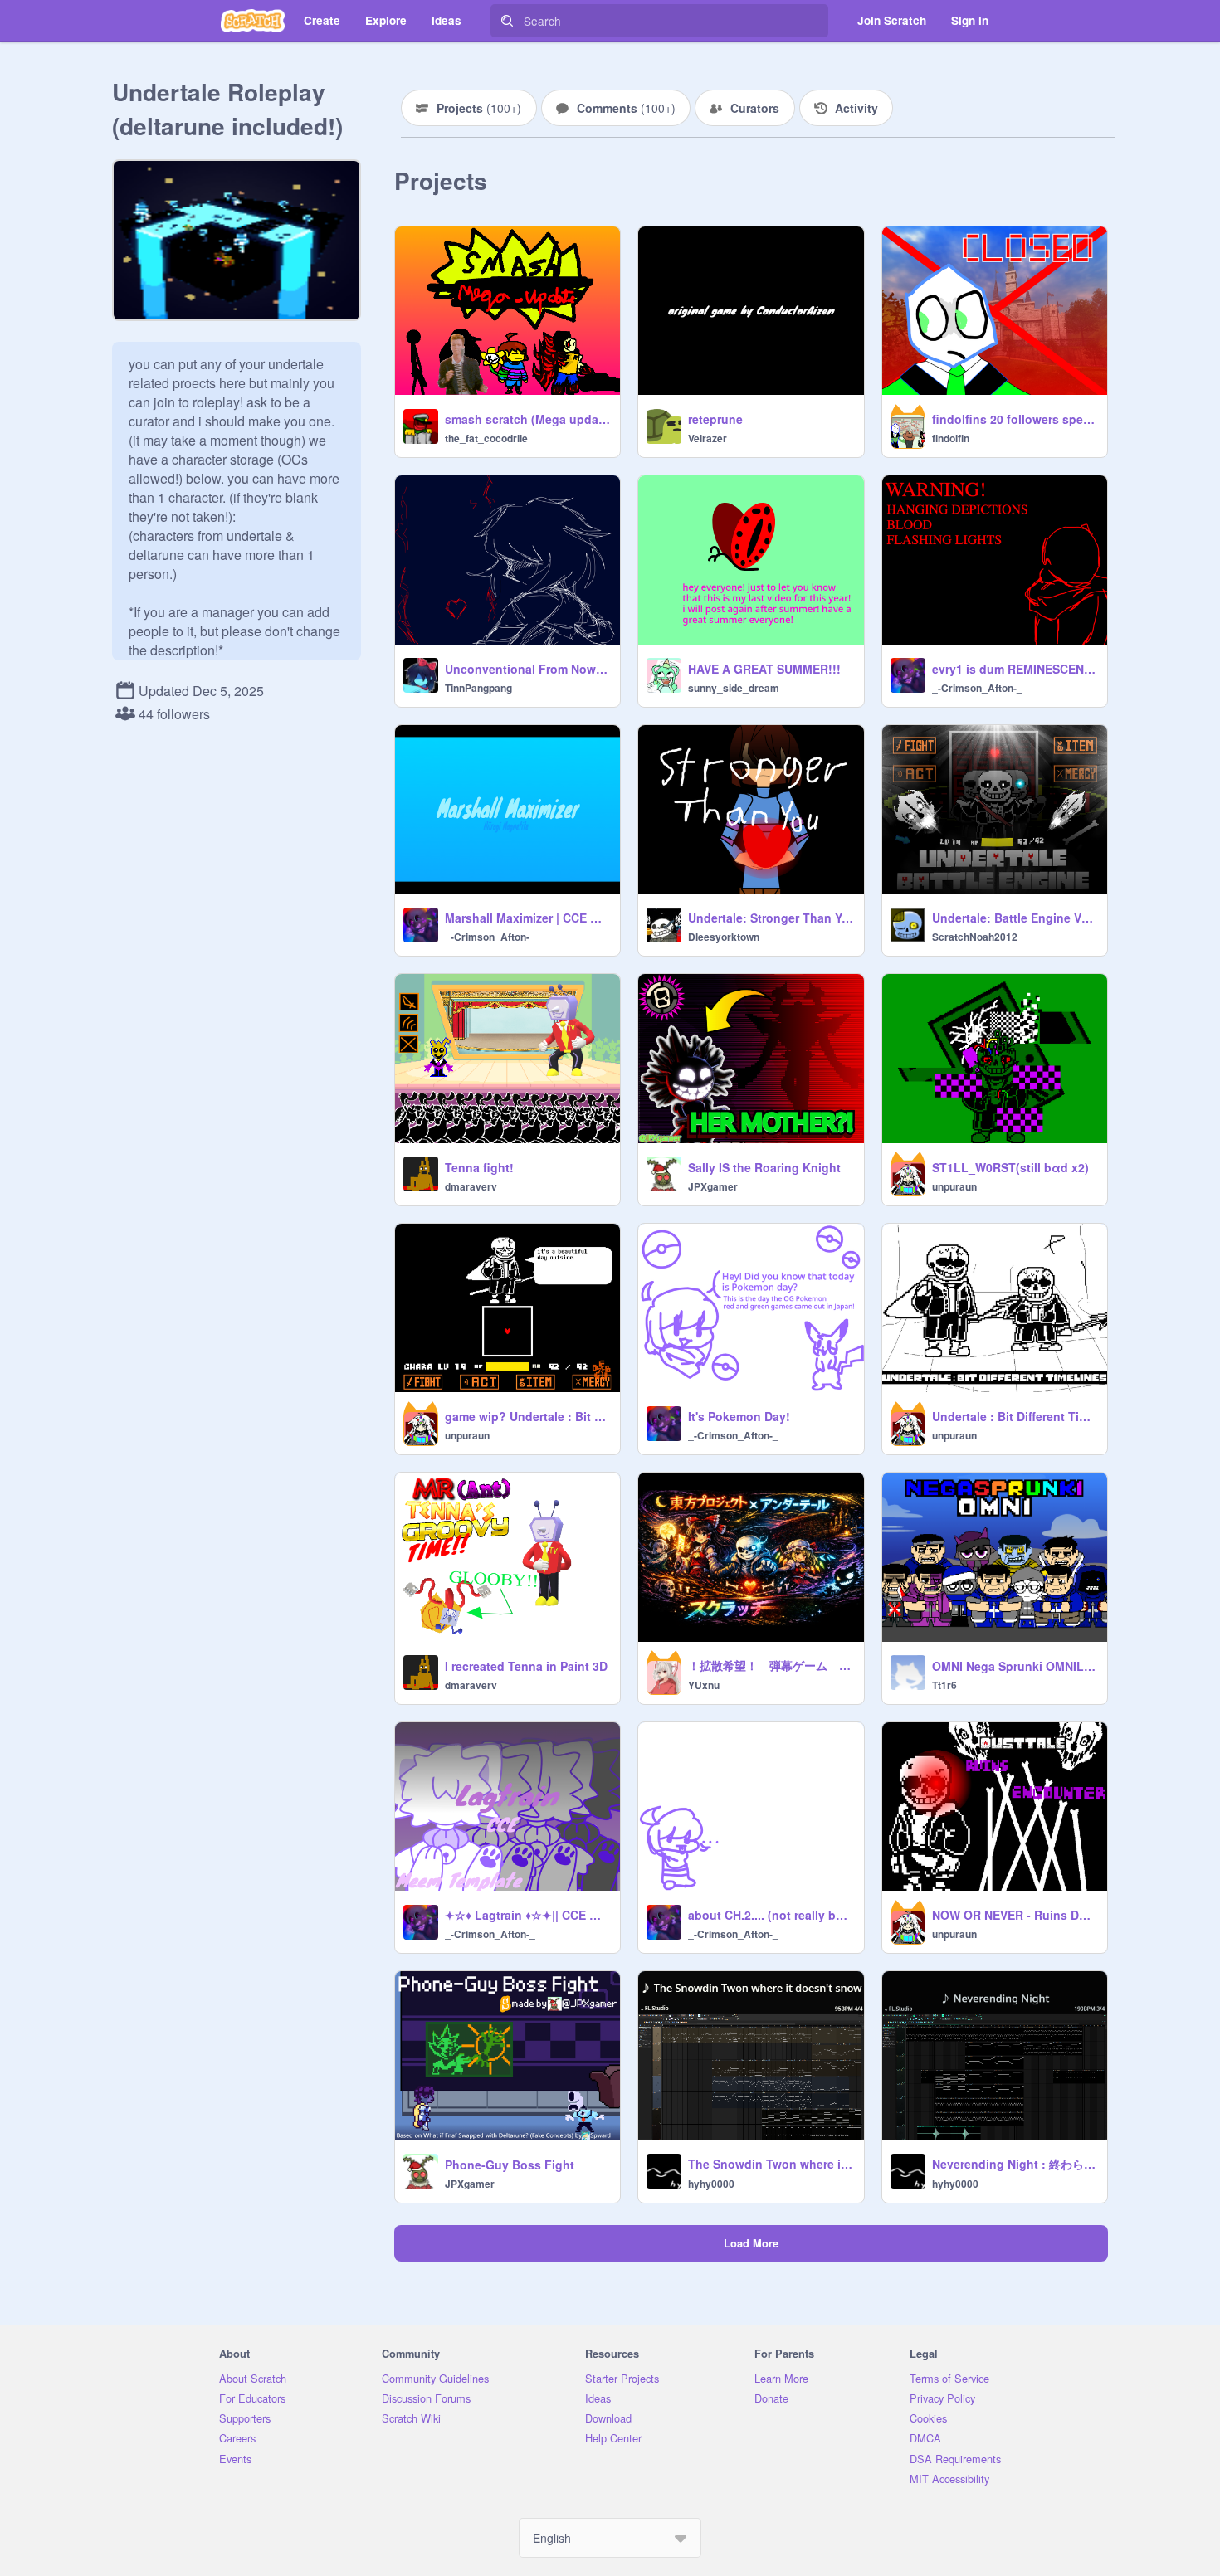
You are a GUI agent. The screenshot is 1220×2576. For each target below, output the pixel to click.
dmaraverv (471, 1186)
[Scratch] (253, 21)
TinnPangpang (478, 688)
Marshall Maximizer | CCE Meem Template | (527, 918)
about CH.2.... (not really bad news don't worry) (771, 1915)
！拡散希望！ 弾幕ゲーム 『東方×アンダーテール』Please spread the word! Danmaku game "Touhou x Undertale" (771, 1665)
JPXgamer (713, 1186)
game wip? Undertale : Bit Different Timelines (527, 1416)
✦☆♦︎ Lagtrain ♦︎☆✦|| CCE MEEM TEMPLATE (527, 1915)
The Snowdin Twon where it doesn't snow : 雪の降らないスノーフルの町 (771, 2164)
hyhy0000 (711, 2184)
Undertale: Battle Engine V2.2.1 (1015, 918)
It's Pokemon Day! (739, 1416)
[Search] (507, 21)
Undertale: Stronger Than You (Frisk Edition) (771, 918)
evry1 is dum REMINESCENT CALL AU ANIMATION (1015, 669)
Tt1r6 (944, 1685)
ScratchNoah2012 (975, 937)
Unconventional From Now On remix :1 (527, 669)
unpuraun (954, 1186)
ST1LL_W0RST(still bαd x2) (1010, 1167)
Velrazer (708, 438)
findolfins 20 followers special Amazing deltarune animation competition (1015, 419)
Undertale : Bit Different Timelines (1015, 1416)
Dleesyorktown (724, 937)
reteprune (715, 419)
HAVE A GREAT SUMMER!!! (764, 669)
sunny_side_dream (734, 688)
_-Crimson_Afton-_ (977, 688)
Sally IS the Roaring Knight (764, 1167)
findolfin (951, 438)
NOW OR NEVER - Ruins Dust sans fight (1015, 1915)
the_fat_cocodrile (486, 438)
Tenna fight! (479, 1167)
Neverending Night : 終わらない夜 (1015, 2164)
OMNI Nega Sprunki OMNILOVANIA (1015, 1666)
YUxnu (704, 1685)
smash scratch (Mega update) (527, 419)
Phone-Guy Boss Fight (510, 2165)
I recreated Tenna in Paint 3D (526, 1666)
